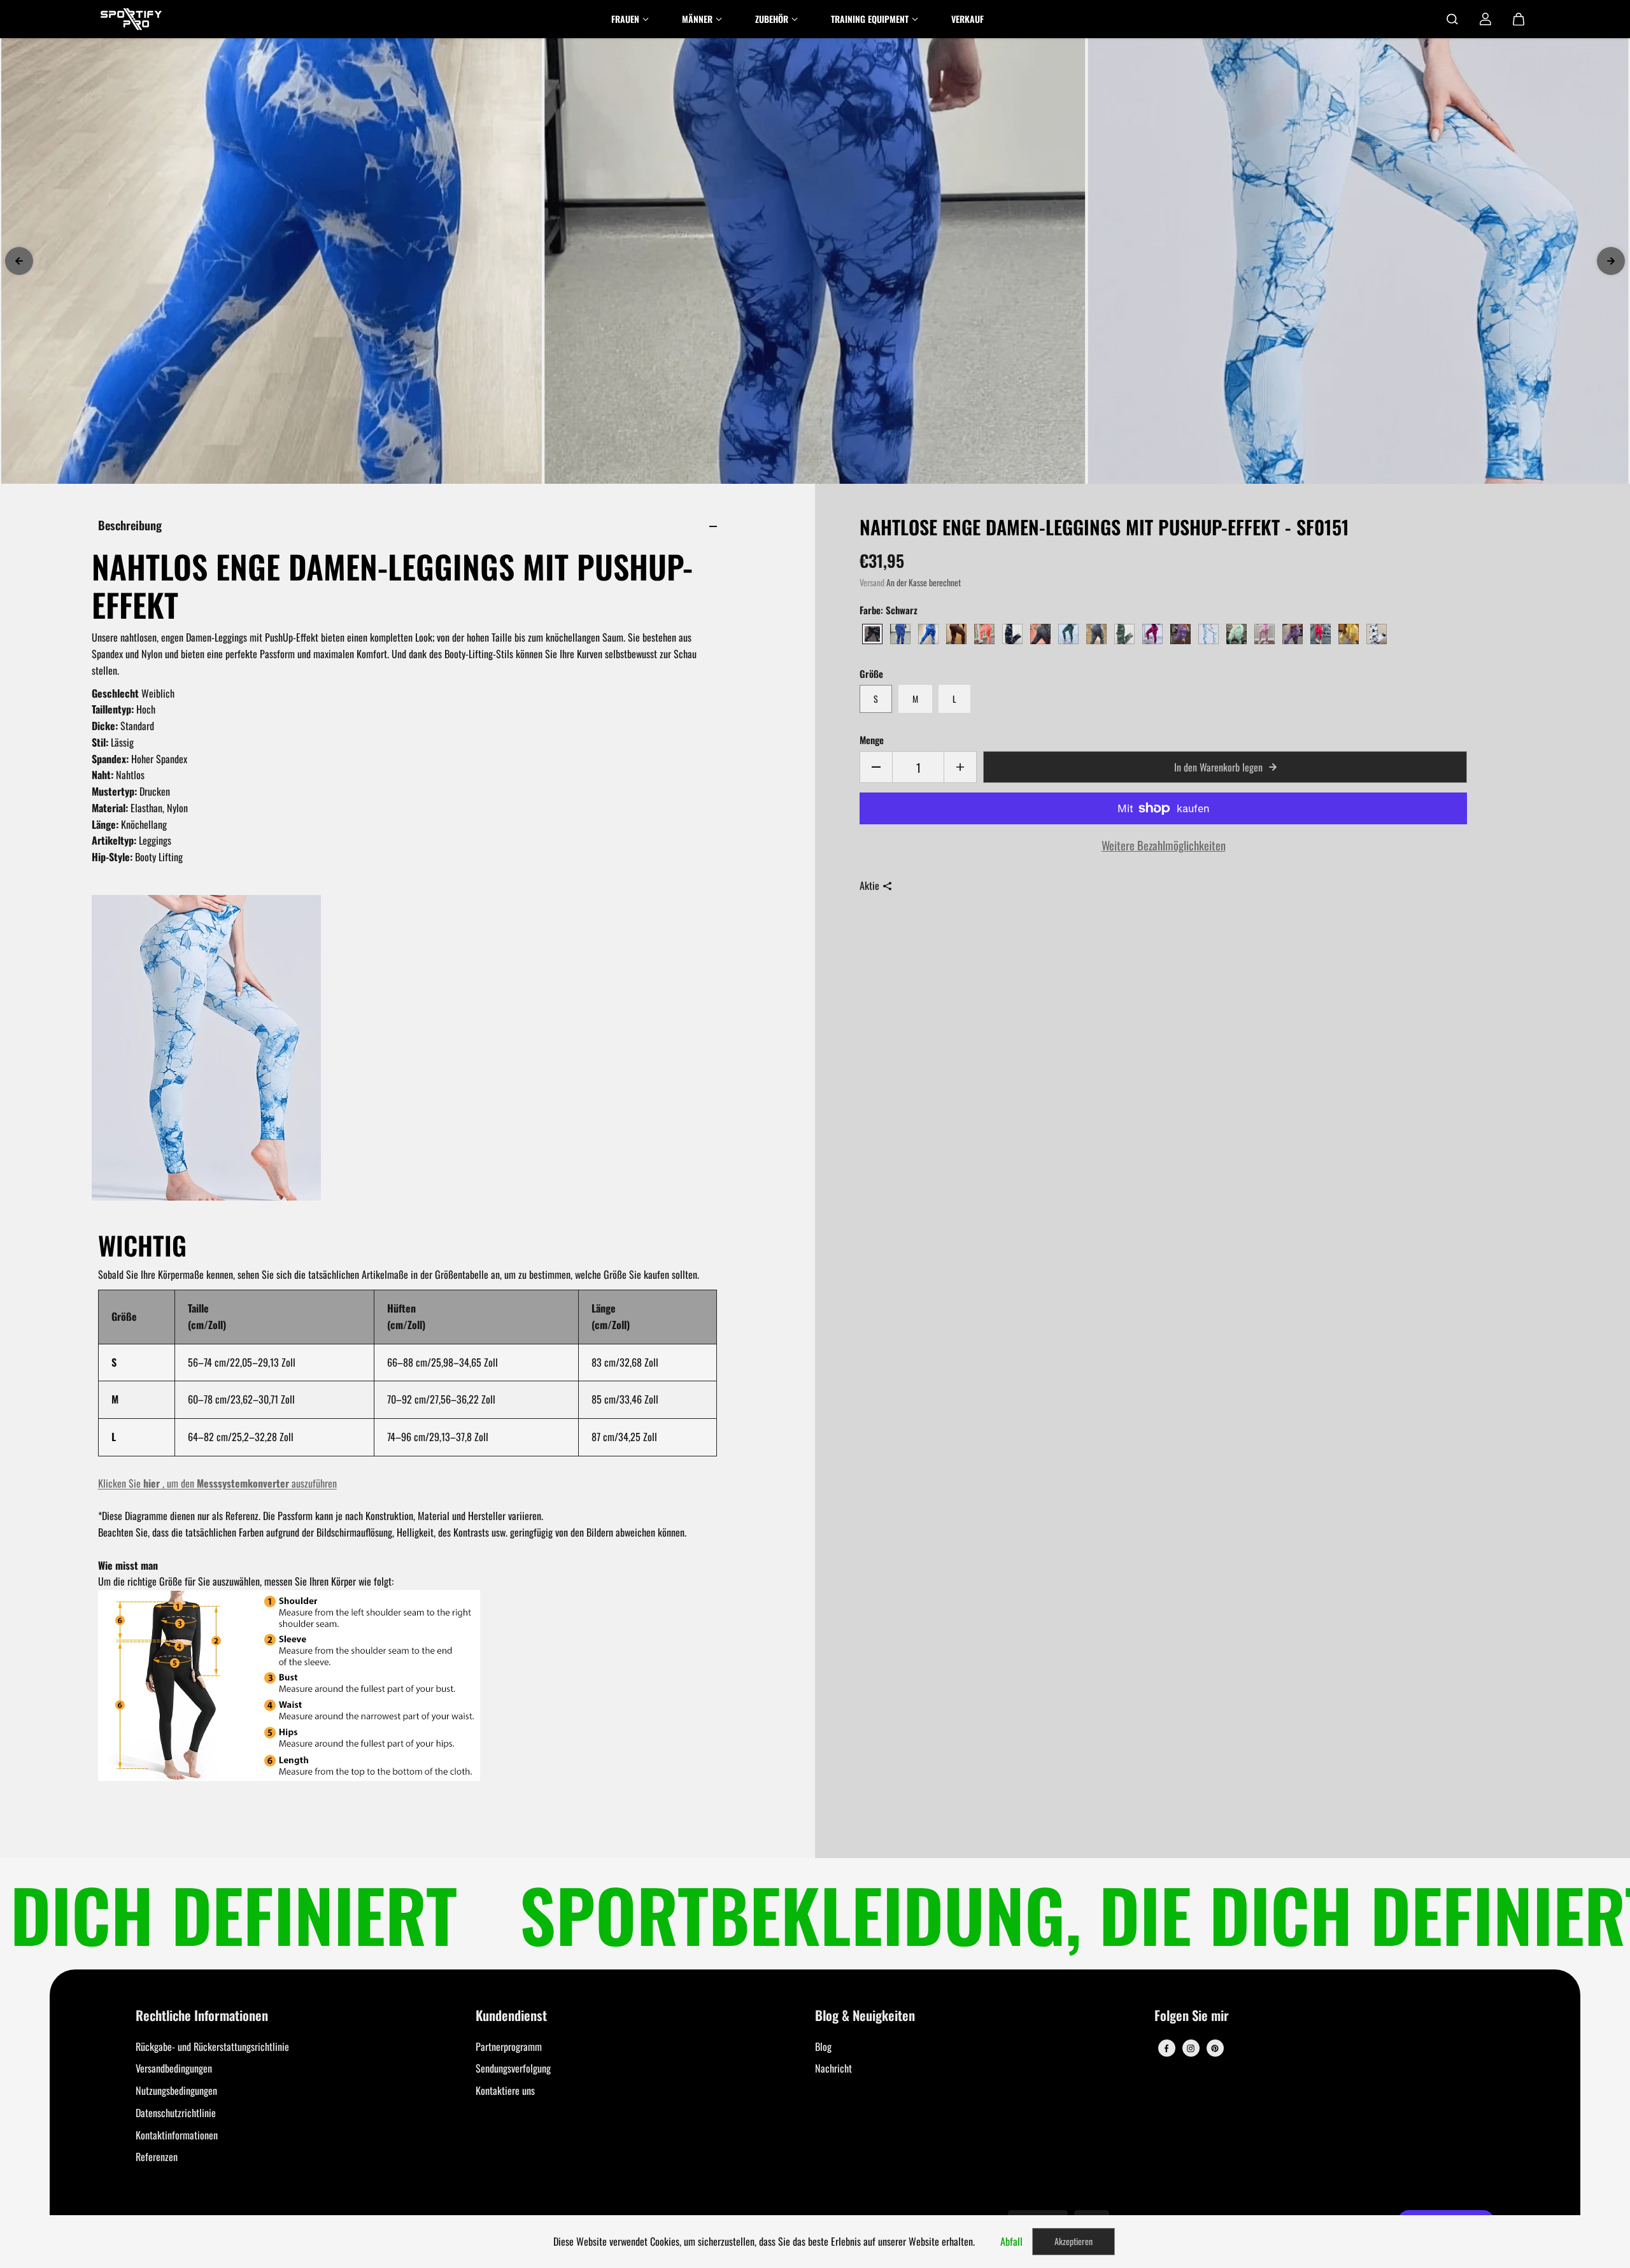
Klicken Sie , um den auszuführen (217, 1483)
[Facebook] (1166, 2048)
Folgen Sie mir (1192, 2016)
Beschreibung (130, 525)
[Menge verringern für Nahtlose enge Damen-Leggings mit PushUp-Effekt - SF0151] (876, 767)
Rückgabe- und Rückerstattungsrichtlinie (212, 2046)
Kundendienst (511, 2016)
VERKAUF (967, 19)
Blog (823, 2046)
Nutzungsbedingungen (176, 2090)
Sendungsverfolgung (513, 2068)
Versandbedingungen (174, 2068)
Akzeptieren (1074, 2241)
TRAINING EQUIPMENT (870, 19)
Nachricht (833, 2068)
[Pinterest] (1215, 2048)
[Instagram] (1191, 2048)
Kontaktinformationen (177, 2135)
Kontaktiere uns (505, 2090)
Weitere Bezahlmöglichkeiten (1164, 845)
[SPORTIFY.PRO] (131, 19)
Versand (872, 582)
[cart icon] (1519, 19)
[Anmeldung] (1485, 19)
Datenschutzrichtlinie (176, 2113)
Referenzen (157, 2157)
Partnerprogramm (509, 2046)
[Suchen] (1452, 19)
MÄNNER (697, 19)
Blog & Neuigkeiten (865, 2016)
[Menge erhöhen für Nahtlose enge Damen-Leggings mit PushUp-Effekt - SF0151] (960, 767)
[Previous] (19, 261)
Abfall (1011, 2241)
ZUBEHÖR (772, 19)
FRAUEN (625, 19)
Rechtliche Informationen (202, 2016)
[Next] (1611, 261)
